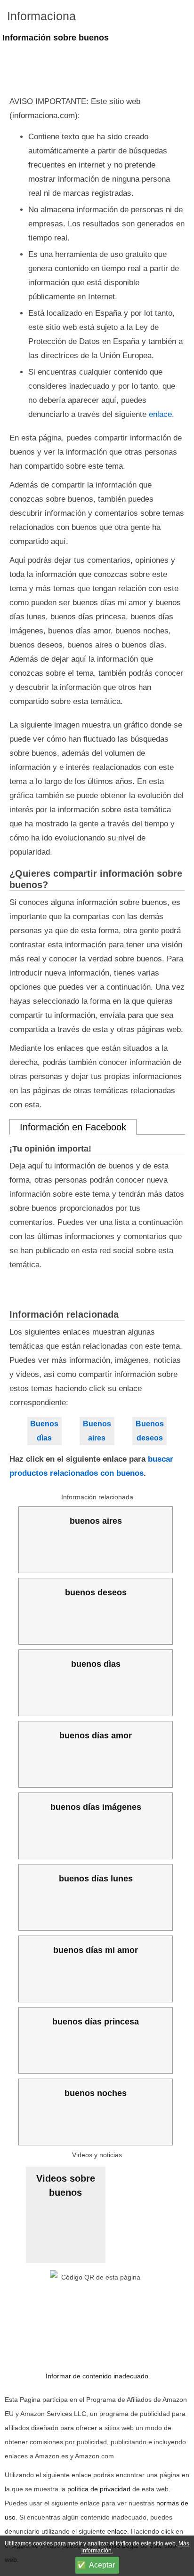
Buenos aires (97, 1431)
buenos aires (96, 1521)
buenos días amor (96, 1736)
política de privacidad (99, 2489)
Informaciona (41, 16)
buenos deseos (96, 1592)
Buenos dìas (44, 1431)
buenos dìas (96, 1664)
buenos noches (96, 2093)
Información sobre (56, 38)
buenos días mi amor (96, 1950)
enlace (160, 414)
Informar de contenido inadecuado (97, 2376)
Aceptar (102, 2565)
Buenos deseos (150, 1431)
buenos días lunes (96, 1879)
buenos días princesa (96, 2022)
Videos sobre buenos (66, 2185)
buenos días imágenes (96, 1807)
